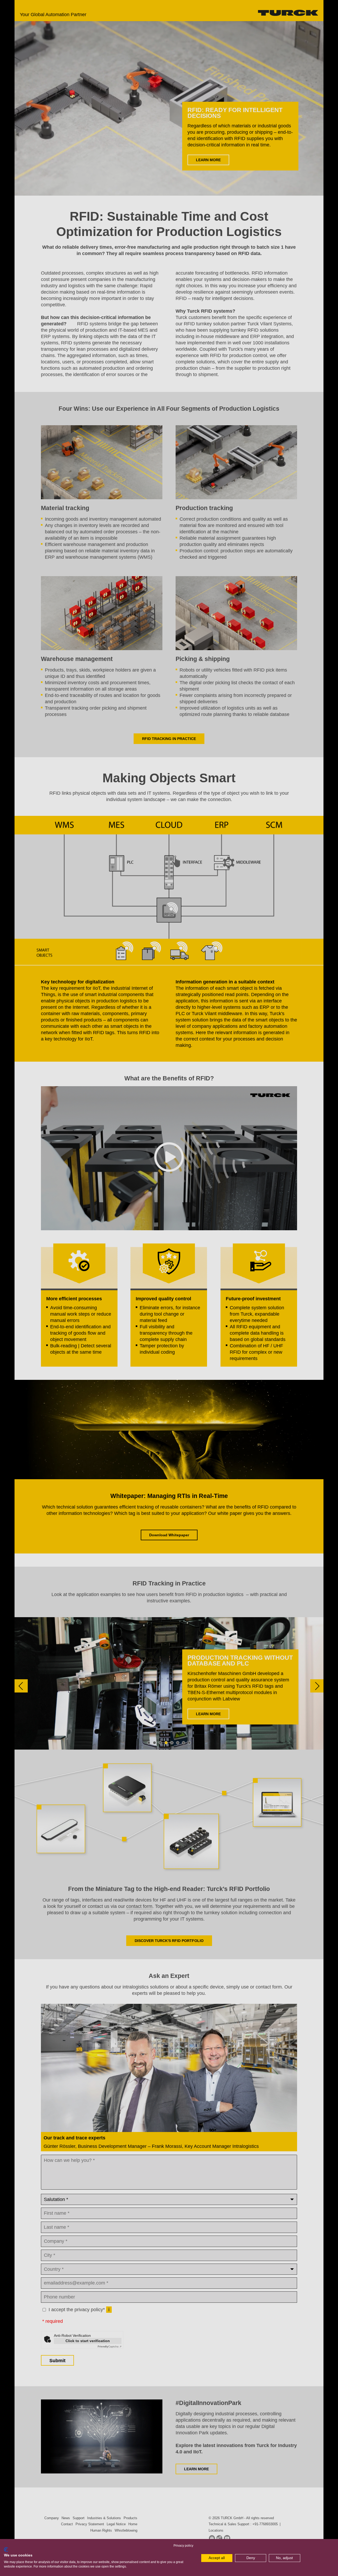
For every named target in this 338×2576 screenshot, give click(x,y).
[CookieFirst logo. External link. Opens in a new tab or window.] (6, 2550)
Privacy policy (183, 2546)
